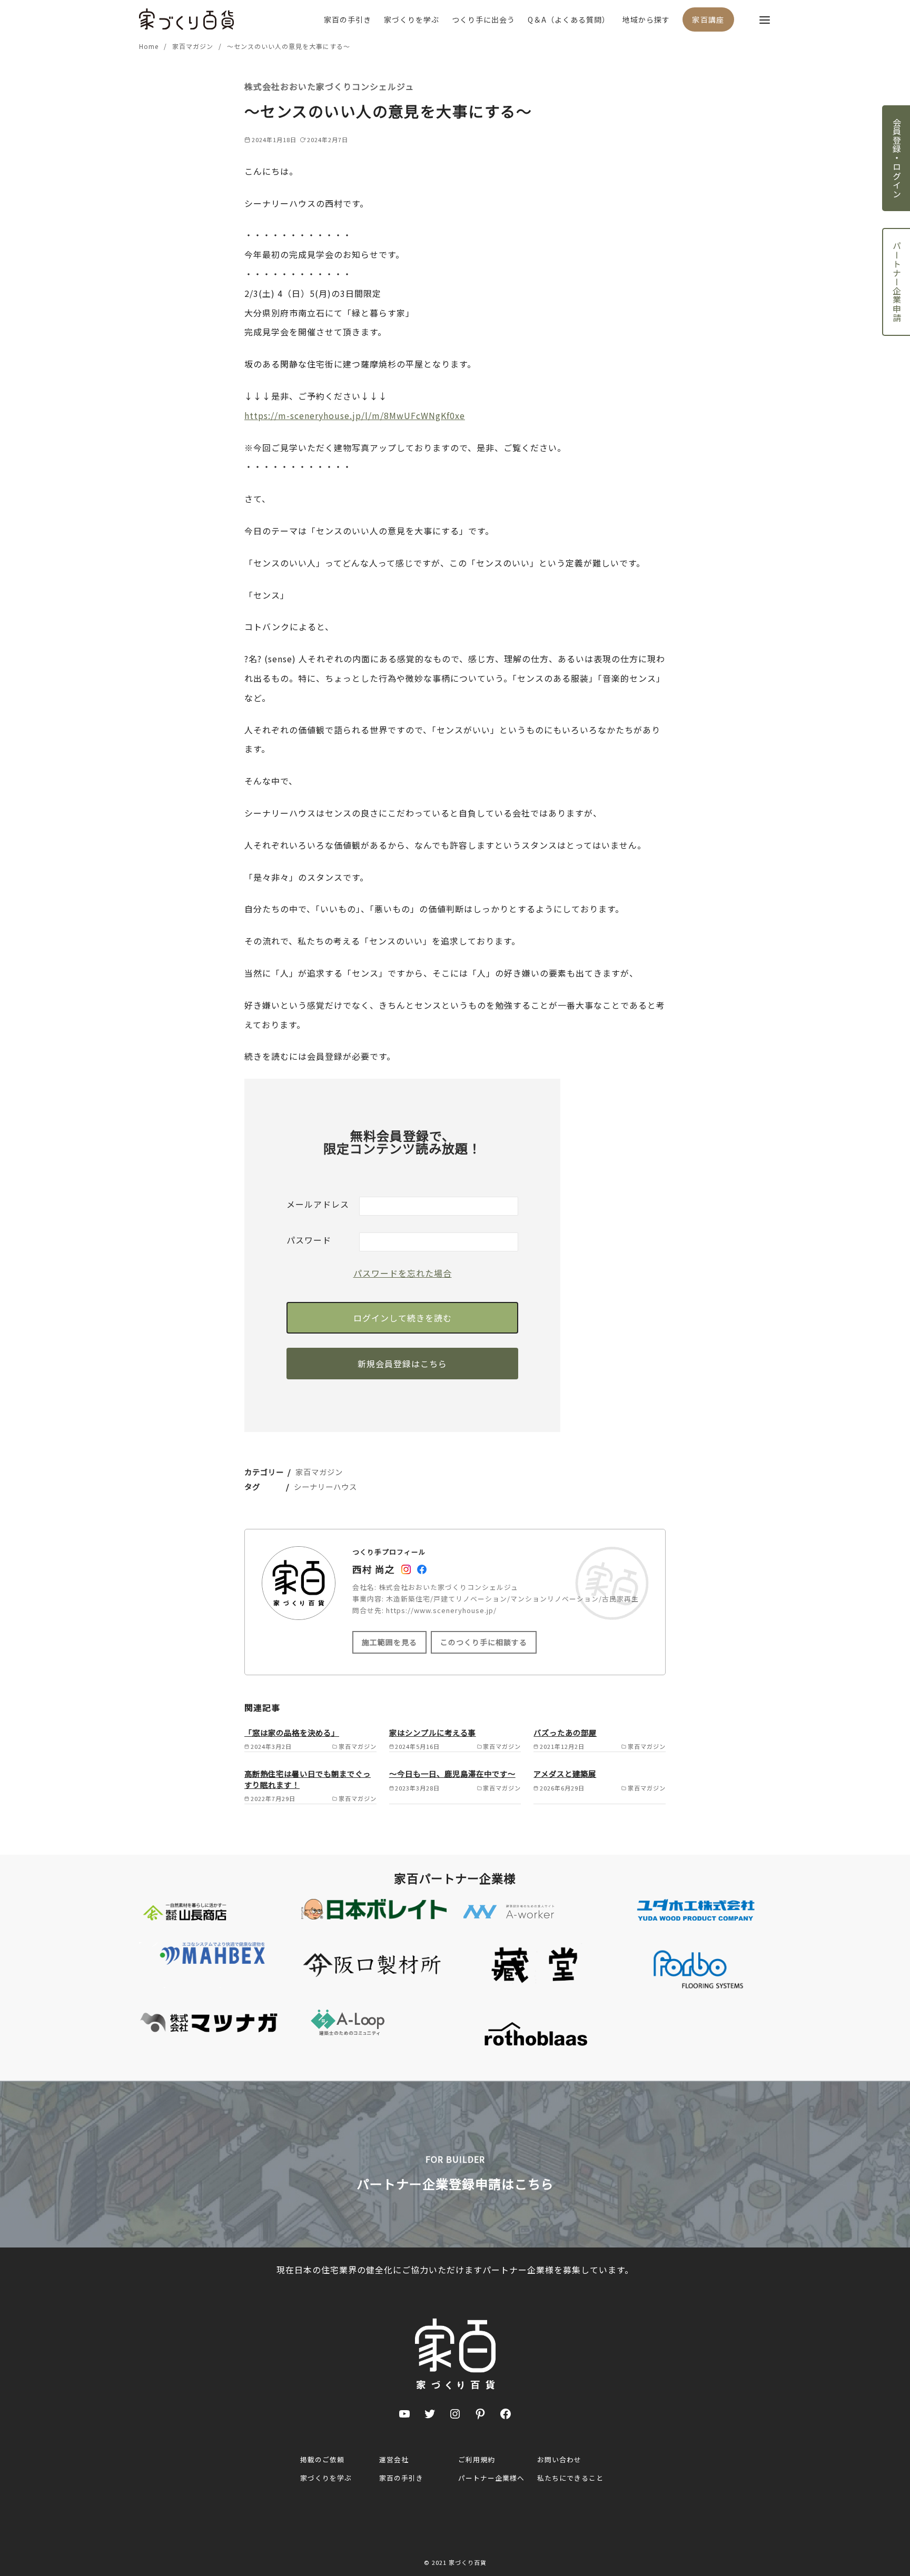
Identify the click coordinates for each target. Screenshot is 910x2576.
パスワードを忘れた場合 (403, 1273)
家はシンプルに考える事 (433, 1732)
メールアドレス (318, 1204)
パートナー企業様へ (491, 2478)
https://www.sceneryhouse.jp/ (441, 1610)
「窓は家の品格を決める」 (292, 1732)
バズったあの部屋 (565, 1732)
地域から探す (646, 19)
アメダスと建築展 (565, 1773)
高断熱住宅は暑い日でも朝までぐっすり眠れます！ (308, 1779)
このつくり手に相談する (484, 1642)
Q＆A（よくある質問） (569, 19)
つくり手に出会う (483, 19)
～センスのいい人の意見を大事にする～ (289, 46)
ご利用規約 (477, 2459)
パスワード (309, 1240)
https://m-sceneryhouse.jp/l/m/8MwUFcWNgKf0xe (355, 415)
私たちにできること (570, 2478)
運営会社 (394, 2459)
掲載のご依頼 (322, 2459)
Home (150, 46)
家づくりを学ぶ (412, 19)
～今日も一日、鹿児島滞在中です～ (452, 1773)
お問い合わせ (559, 2459)
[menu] (765, 19)
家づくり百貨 (468, 2562)
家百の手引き (348, 19)
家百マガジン (194, 46)
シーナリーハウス (325, 1486)
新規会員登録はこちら (402, 1364)
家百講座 (708, 19)
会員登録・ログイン (897, 158)
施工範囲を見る (389, 1642)
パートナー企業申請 (897, 282)
